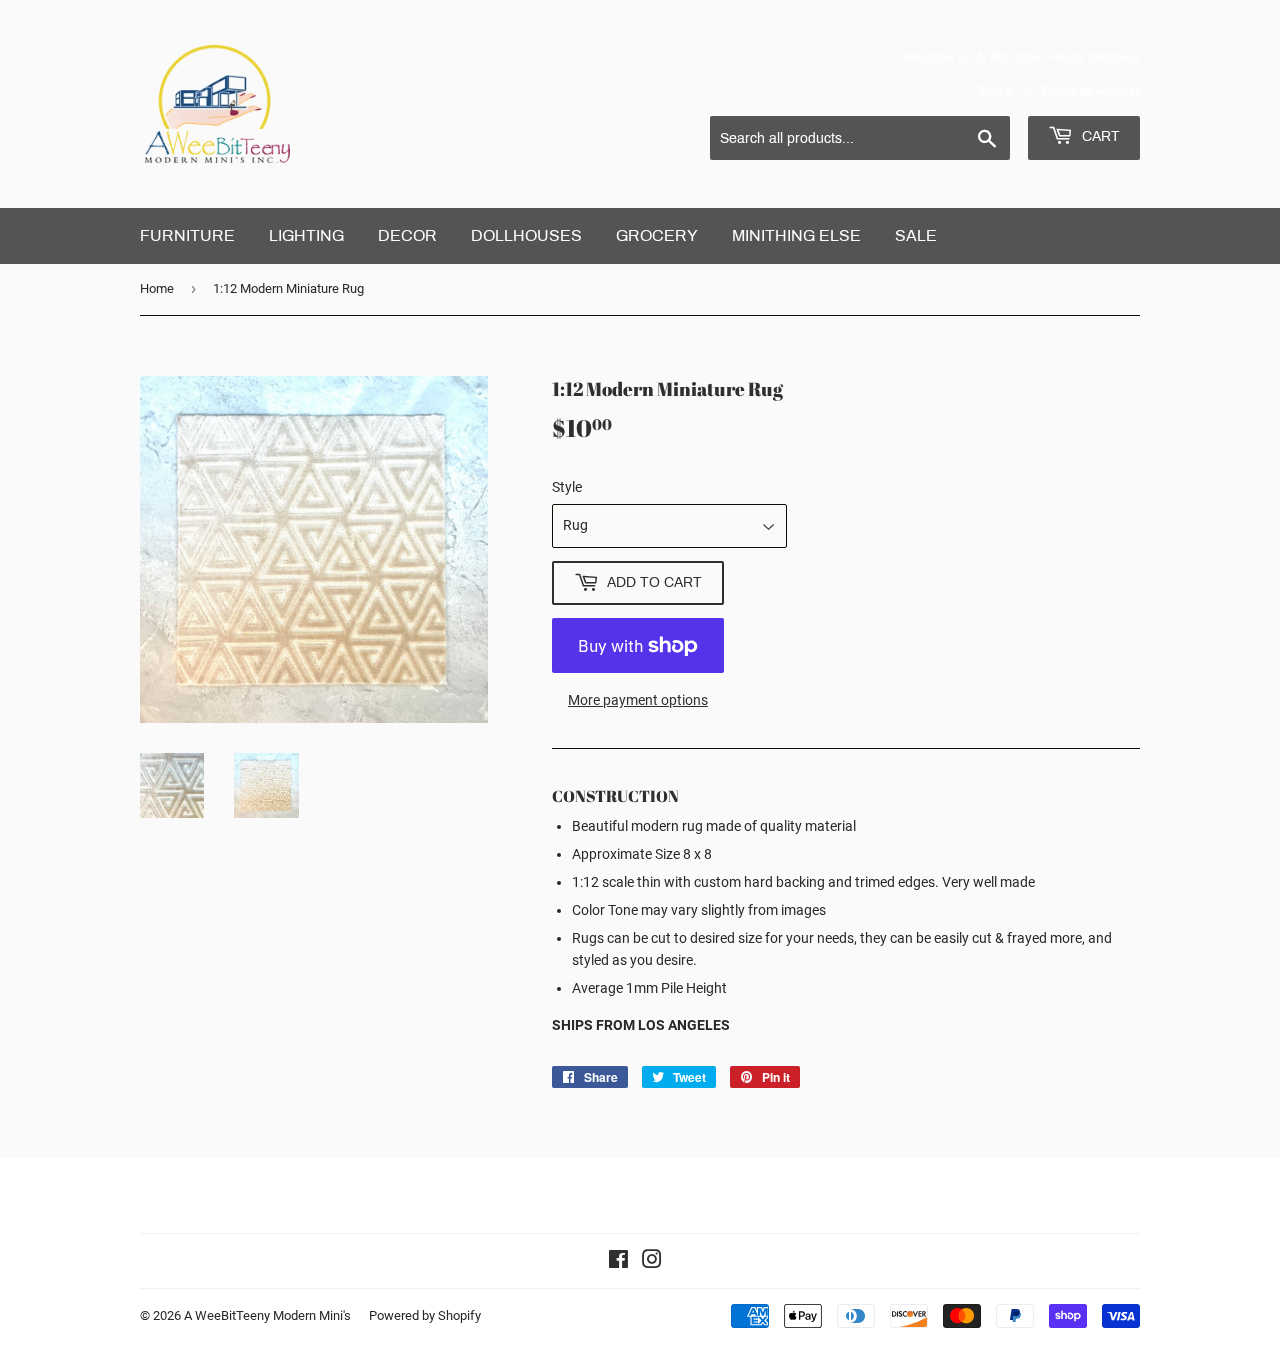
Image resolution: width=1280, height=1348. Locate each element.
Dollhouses (526, 235)
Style (567, 487)
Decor (407, 235)
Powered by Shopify (425, 1315)
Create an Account (1091, 91)
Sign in (996, 91)
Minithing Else (796, 235)
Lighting (306, 235)
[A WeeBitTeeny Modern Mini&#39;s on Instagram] (652, 1262)
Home (157, 288)
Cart (1099, 136)
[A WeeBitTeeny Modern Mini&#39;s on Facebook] (618, 1262)
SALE (916, 235)
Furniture (187, 235)
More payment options (638, 700)
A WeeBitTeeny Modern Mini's (267, 1315)
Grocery (657, 235)
